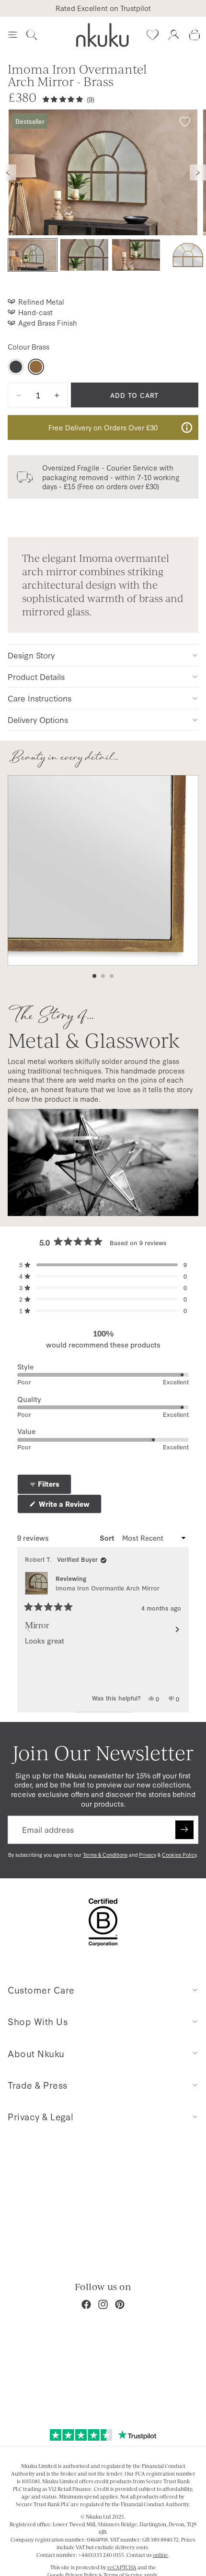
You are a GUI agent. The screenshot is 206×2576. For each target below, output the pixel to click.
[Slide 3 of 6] (136, 255)
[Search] (32, 35)
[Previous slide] (8, 173)
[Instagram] (103, 2304)
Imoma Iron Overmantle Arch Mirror (108, 1588)
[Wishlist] (152, 35)
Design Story (31, 655)
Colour (29, 347)
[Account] (173, 35)
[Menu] (12, 35)
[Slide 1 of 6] (33, 255)
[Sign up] (184, 1830)
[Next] (177, 1630)
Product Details (36, 676)
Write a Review (69, 1506)
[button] (103, 1265)
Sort (108, 1538)
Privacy (148, 1855)
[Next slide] (198, 173)
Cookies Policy (179, 1855)
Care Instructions (40, 698)
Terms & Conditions (105, 1855)
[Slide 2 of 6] (84, 255)
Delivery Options (38, 719)
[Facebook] (86, 2304)
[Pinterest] (120, 2304)
